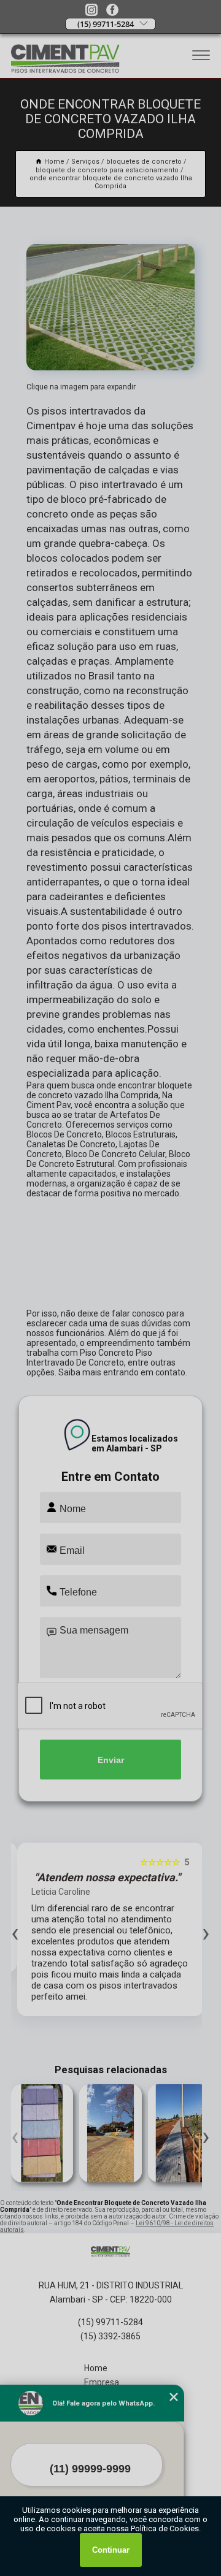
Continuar (111, 2550)
